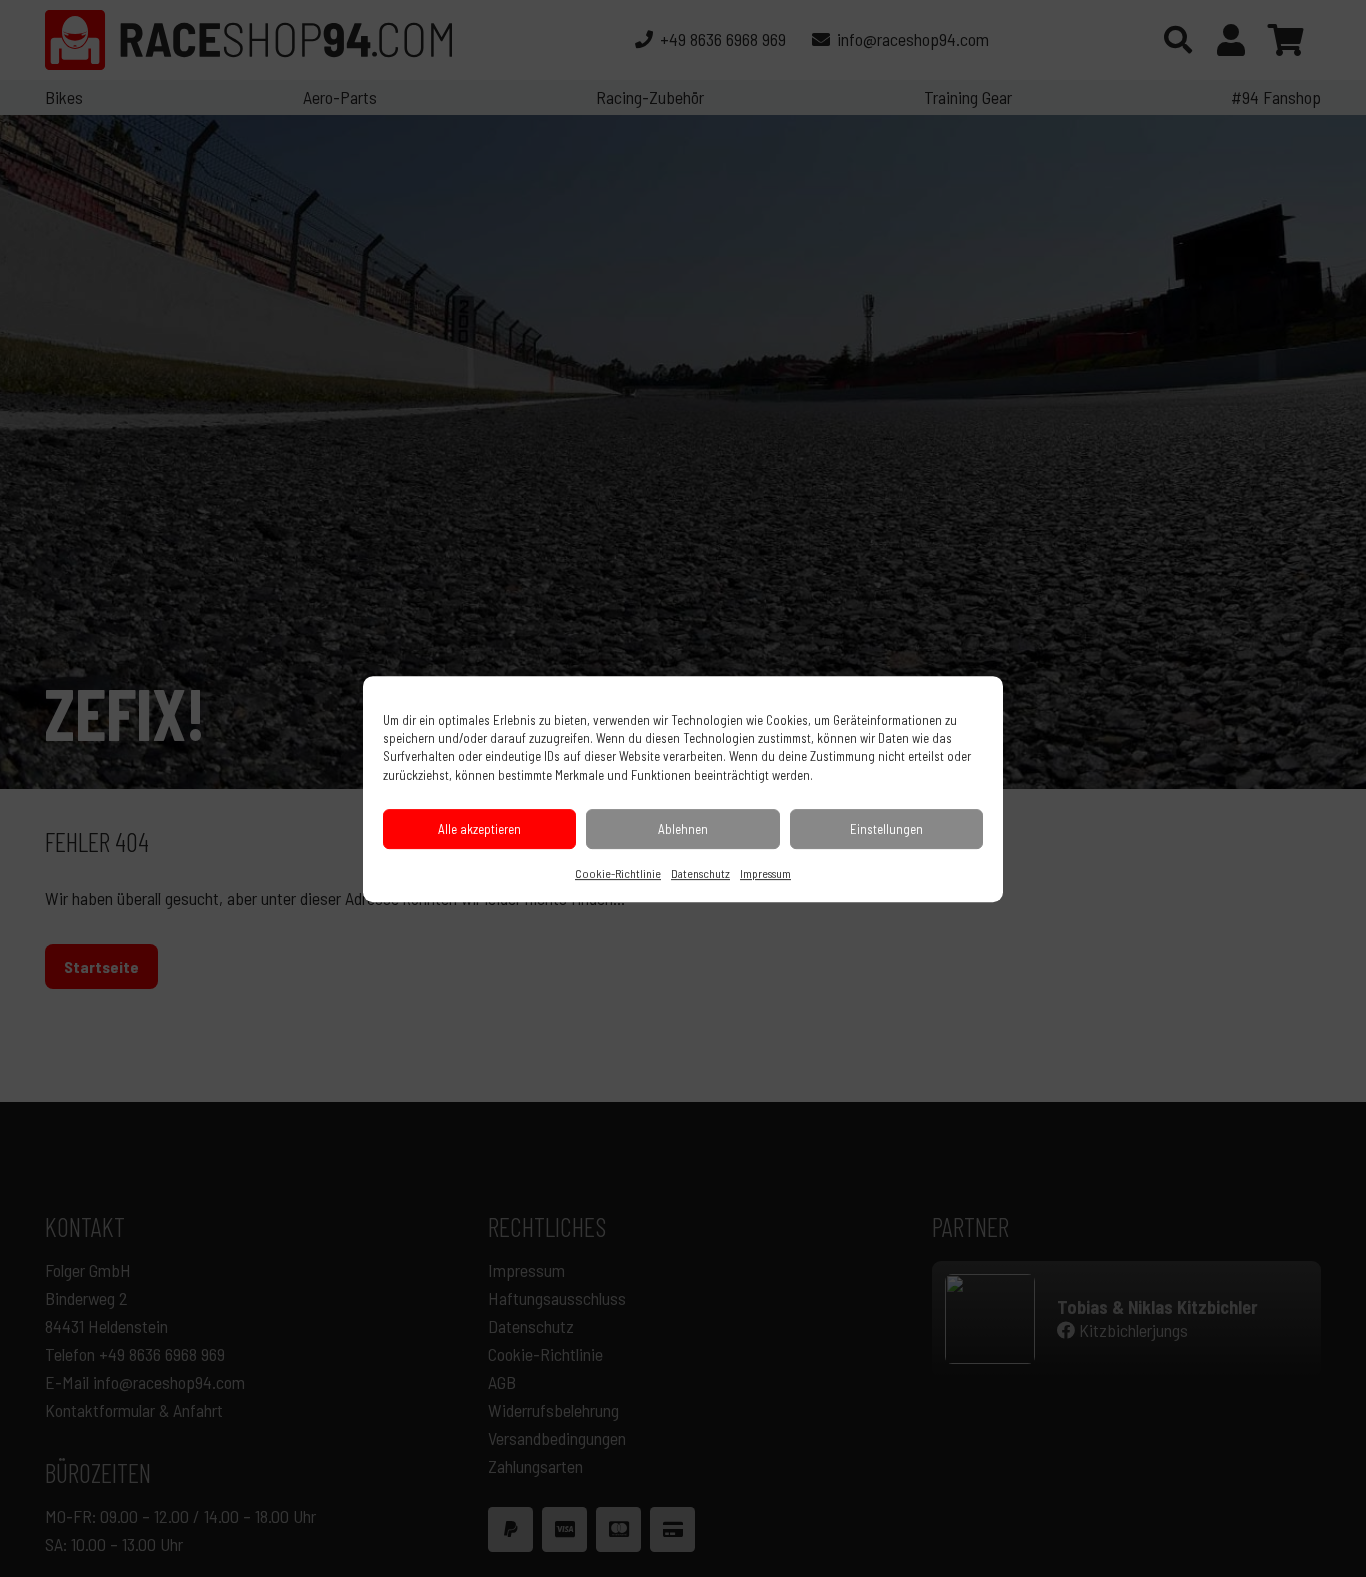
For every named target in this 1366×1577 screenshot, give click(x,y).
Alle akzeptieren (479, 828)
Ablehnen (683, 828)
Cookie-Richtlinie (618, 872)
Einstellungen (886, 828)
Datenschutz (700, 872)
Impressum (765, 872)
